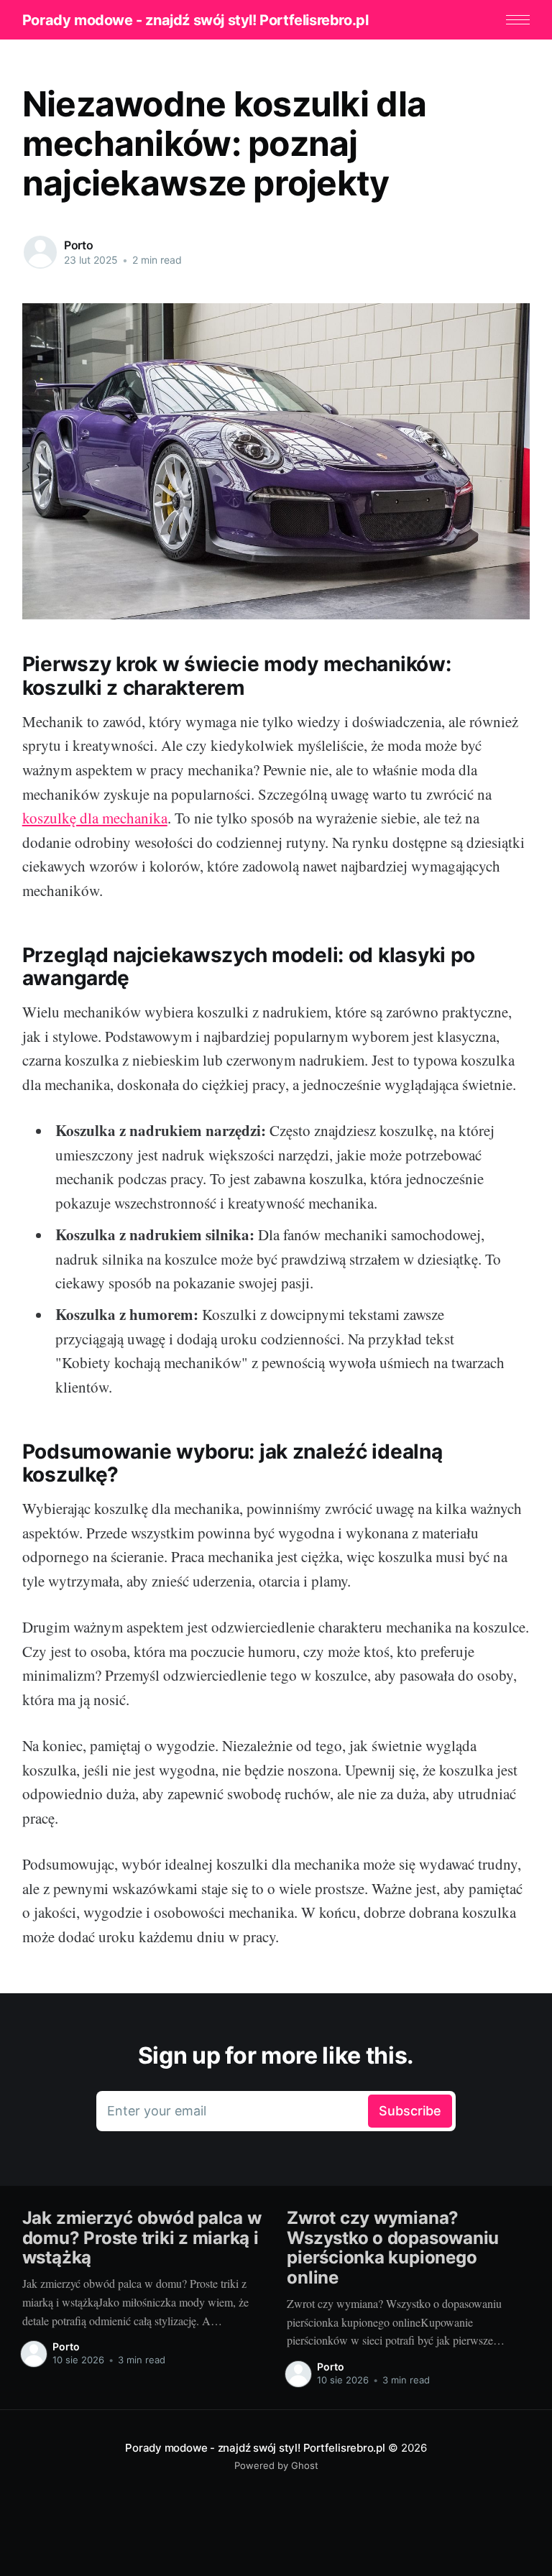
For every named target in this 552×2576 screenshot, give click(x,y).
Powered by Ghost (276, 2465)
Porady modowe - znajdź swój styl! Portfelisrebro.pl (195, 20)
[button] (518, 20)
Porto (79, 245)
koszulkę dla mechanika (95, 818)
